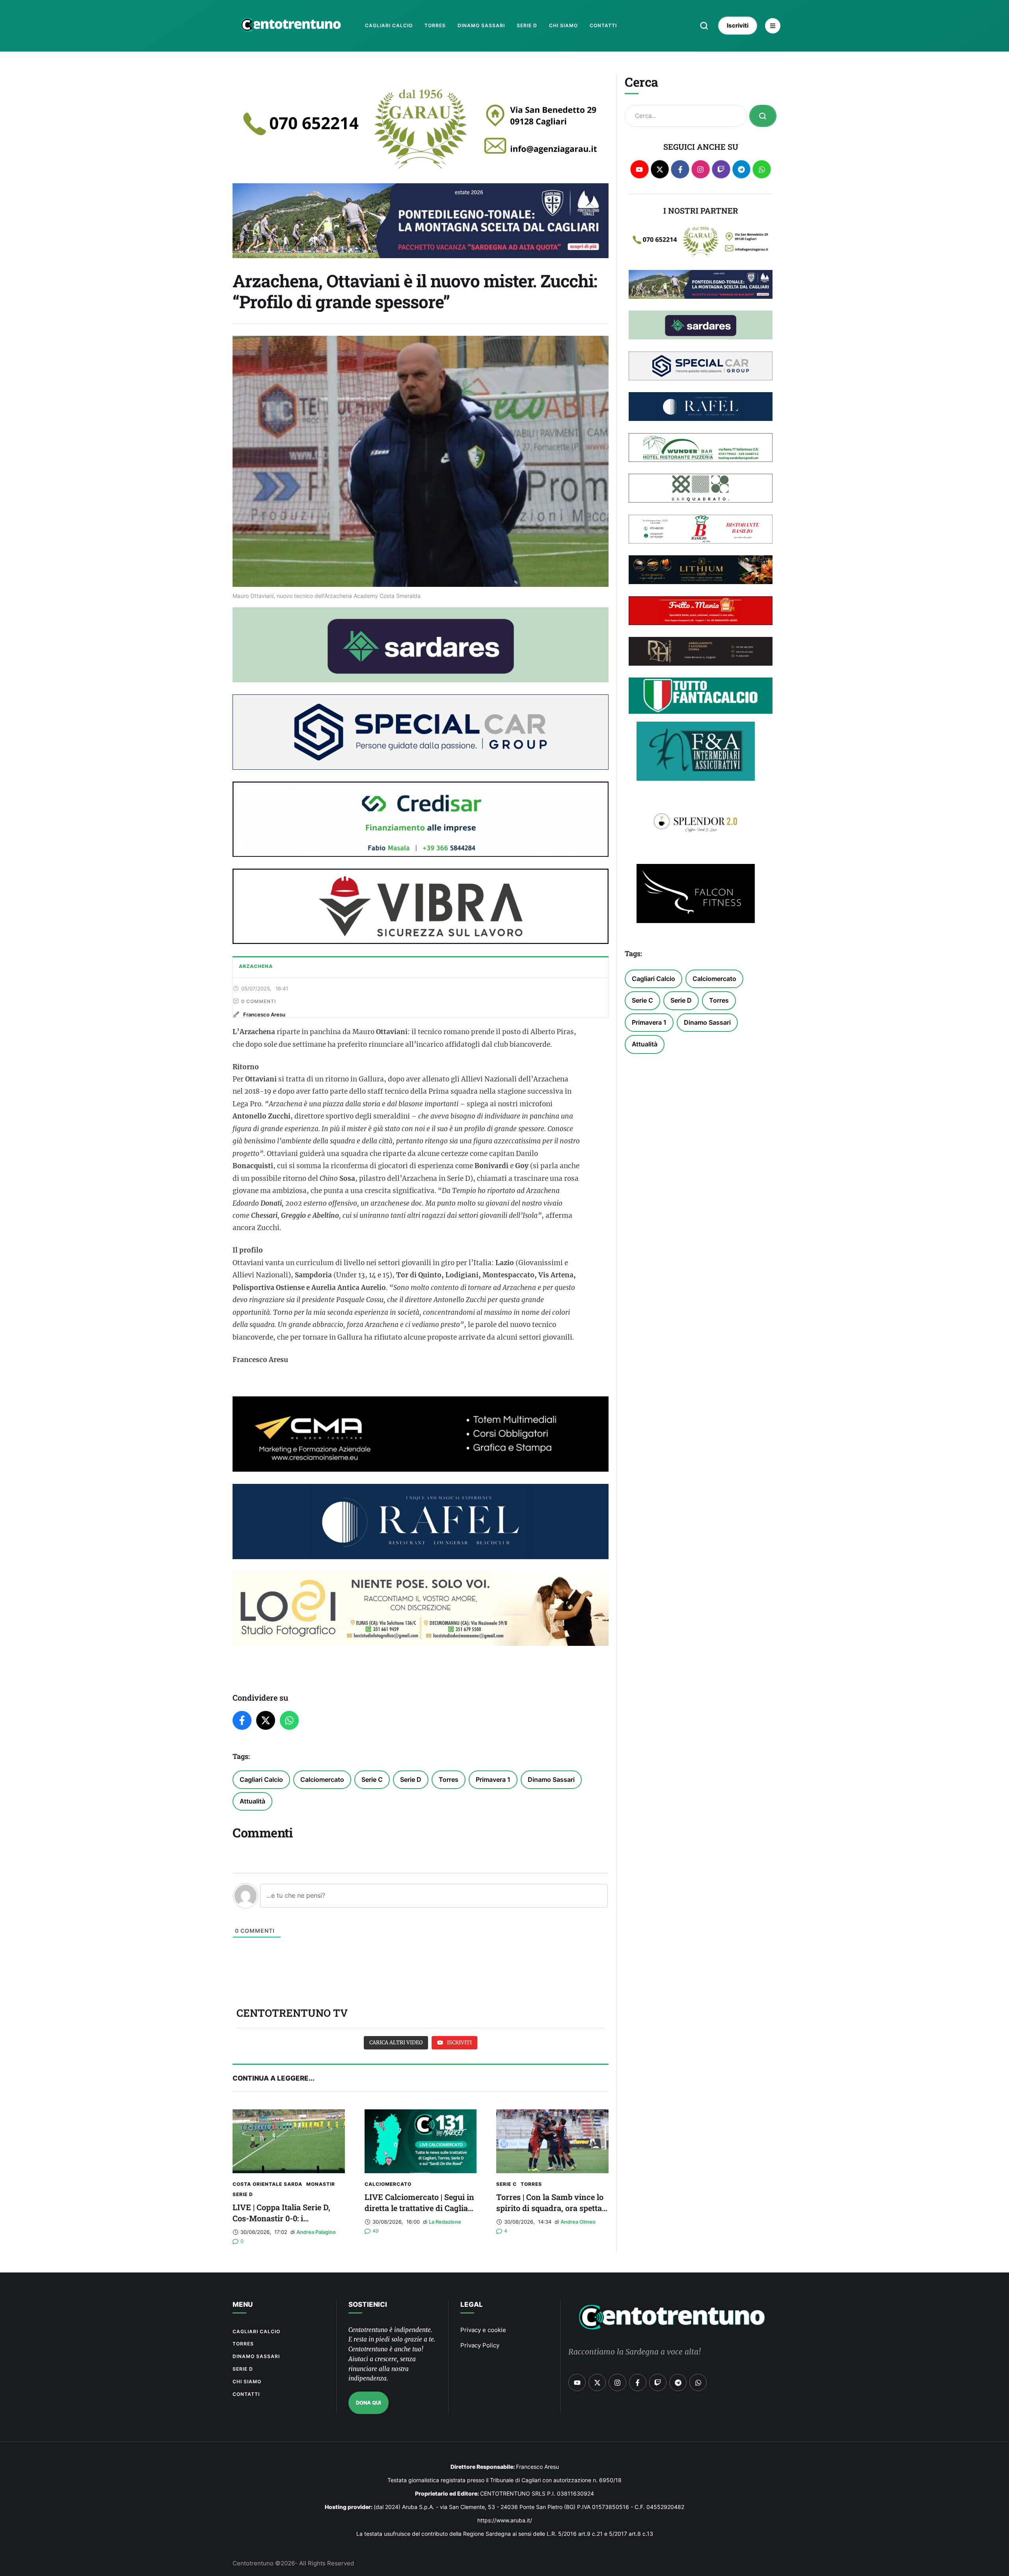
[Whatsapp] (762, 169)
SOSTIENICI (368, 2304)
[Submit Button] (763, 116)
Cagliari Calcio (261, 1779)
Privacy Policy (480, 2345)
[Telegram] (742, 169)
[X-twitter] (660, 169)
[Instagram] (701, 169)
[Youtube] (639, 169)
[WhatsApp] (289, 1720)
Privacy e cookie (483, 2330)
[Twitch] (721, 169)
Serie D (411, 1779)
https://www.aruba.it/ (505, 2520)
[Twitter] (266, 1720)
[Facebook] (242, 1720)
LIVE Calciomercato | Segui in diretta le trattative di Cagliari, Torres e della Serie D (420, 2208)
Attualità (252, 1801)
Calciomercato (322, 1779)
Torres (449, 1779)
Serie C (372, 1779)
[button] (704, 26)
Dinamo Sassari (551, 1779)
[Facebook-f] (680, 169)
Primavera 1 (493, 1779)
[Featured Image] (289, 2141)
